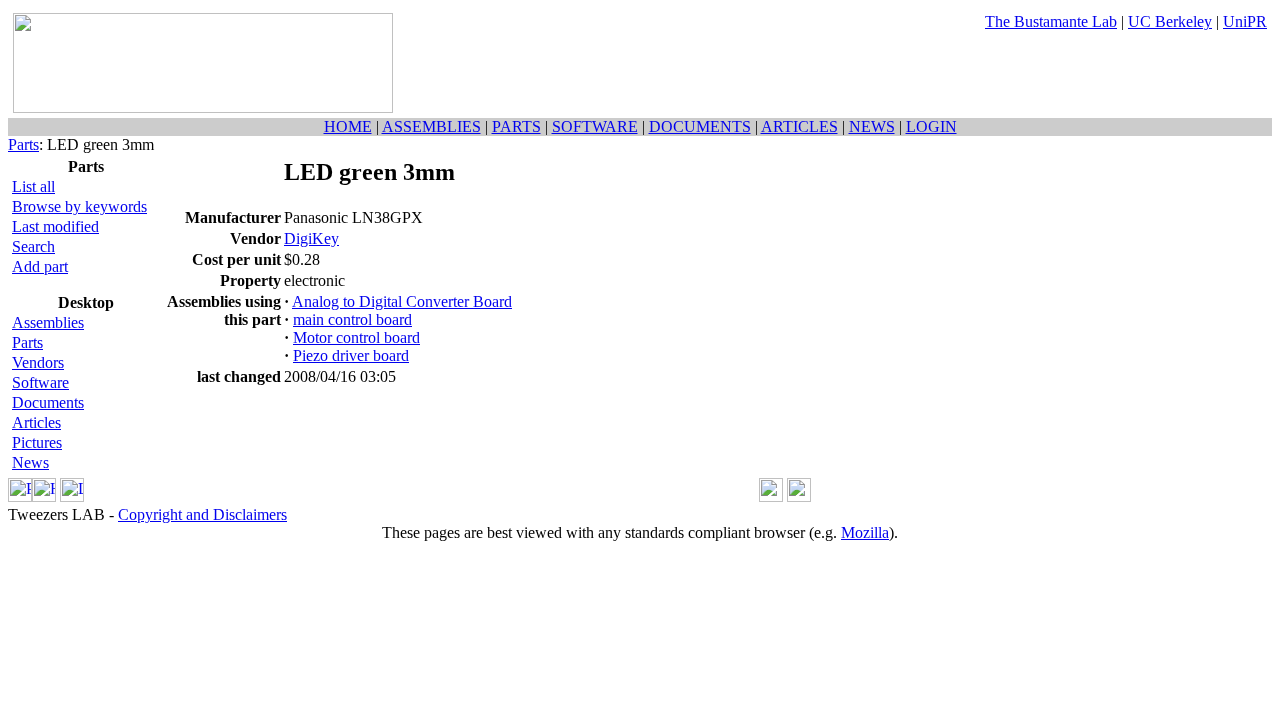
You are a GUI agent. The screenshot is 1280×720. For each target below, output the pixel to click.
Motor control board (356, 337)
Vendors (38, 362)
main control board (352, 319)
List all (33, 186)
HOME (348, 126)
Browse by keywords (79, 206)
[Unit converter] (799, 496)
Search (33, 246)
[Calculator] (771, 496)
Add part (40, 266)
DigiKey (311, 238)
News (30, 462)
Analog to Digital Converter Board (402, 301)
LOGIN (931, 126)
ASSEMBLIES (431, 126)
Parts (23, 144)
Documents (48, 402)
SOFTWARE (595, 126)
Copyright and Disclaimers (202, 514)
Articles (36, 422)
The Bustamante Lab (1051, 21)
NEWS (872, 126)
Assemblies (48, 322)
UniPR (1245, 21)
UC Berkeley (1170, 21)
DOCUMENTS (700, 126)
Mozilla (865, 532)
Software (40, 382)
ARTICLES (799, 126)
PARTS (516, 126)
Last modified (55, 226)
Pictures (37, 442)
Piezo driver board (351, 355)
